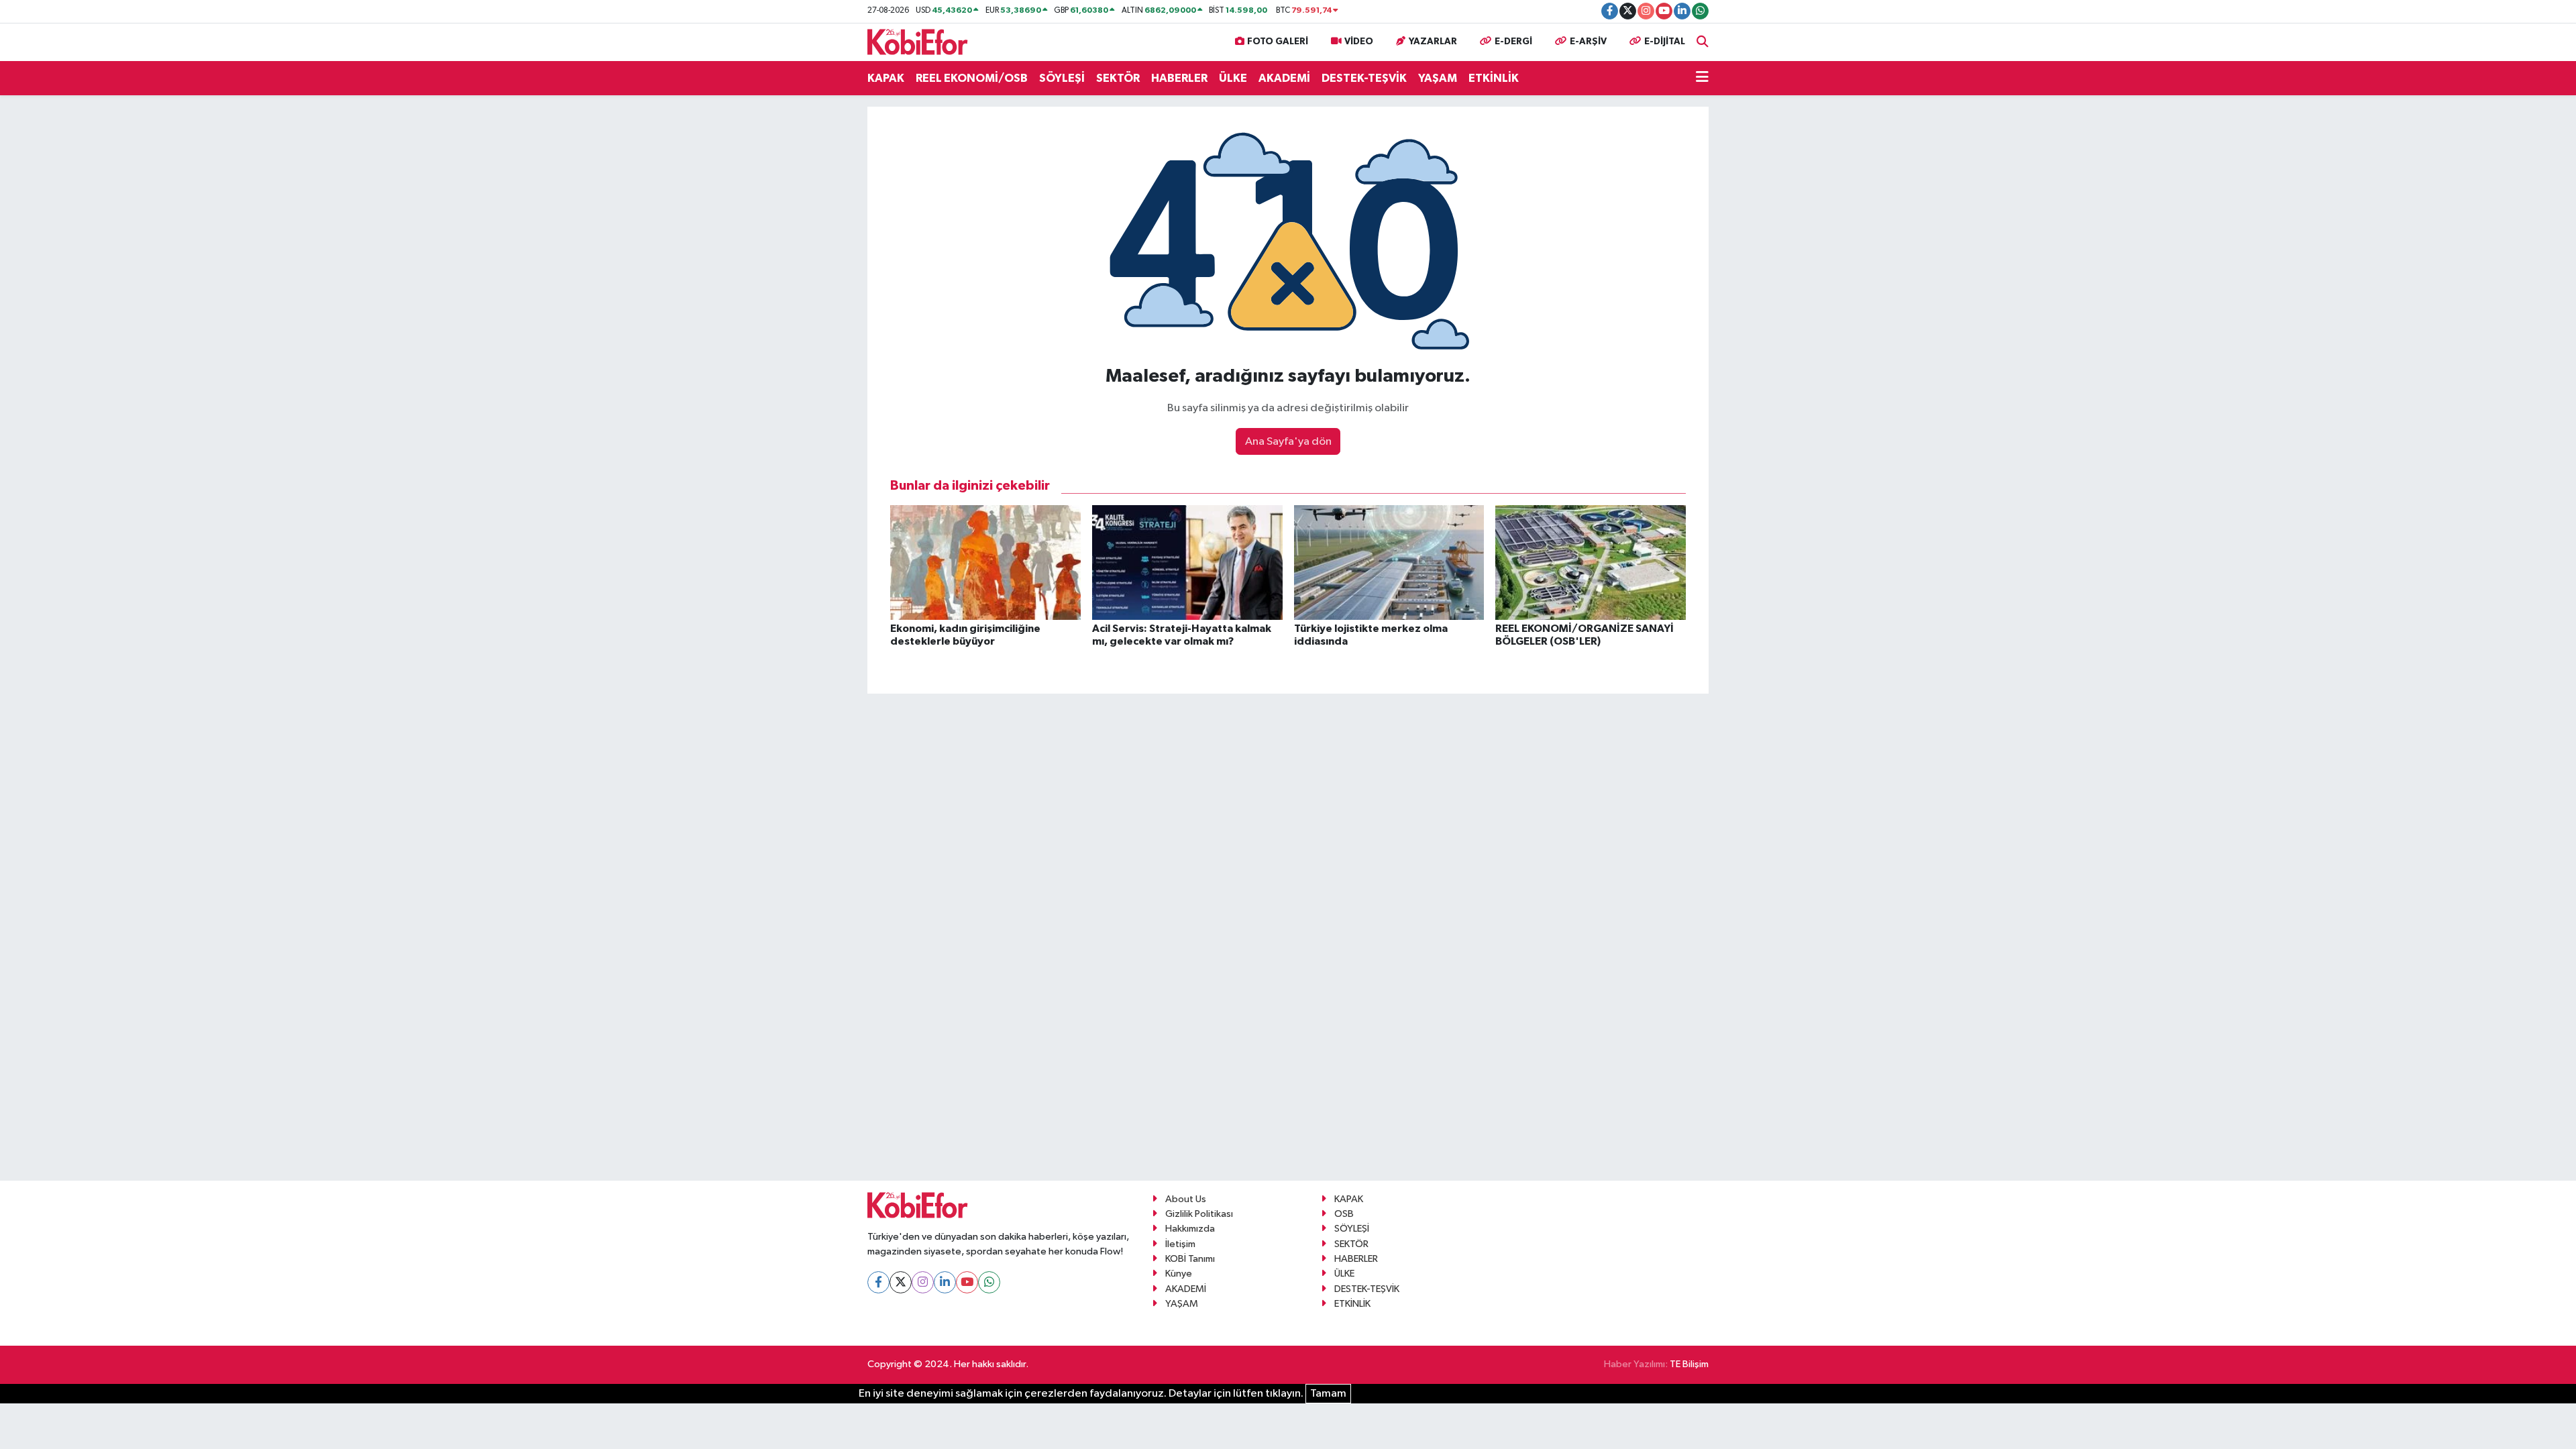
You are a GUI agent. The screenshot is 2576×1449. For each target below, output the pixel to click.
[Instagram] (923, 1282)
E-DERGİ (1513, 42)
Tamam (1328, 1394)
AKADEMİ (1284, 78)
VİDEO (1359, 42)
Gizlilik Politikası (1199, 1214)
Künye (1179, 1274)
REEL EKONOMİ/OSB (972, 78)
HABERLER (1179, 78)
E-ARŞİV (1588, 42)
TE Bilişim (1689, 1364)
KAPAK (886, 78)
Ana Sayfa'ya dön (1288, 442)
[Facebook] (878, 1282)
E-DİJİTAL (1665, 42)
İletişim (1180, 1244)
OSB (1344, 1214)
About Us (1186, 1199)
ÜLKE (1233, 78)
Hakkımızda (1190, 1229)
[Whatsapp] (989, 1282)
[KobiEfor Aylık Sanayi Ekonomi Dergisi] (918, 41)
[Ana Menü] (1702, 78)
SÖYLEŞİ (1062, 78)
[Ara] (1703, 42)
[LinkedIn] (945, 1282)
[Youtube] (967, 1282)
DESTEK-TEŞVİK (1364, 78)
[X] (901, 1282)
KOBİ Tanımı (1190, 1259)
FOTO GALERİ (1278, 42)
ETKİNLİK (1494, 78)
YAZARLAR (1433, 42)
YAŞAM (1438, 78)
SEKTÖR (1118, 78)
